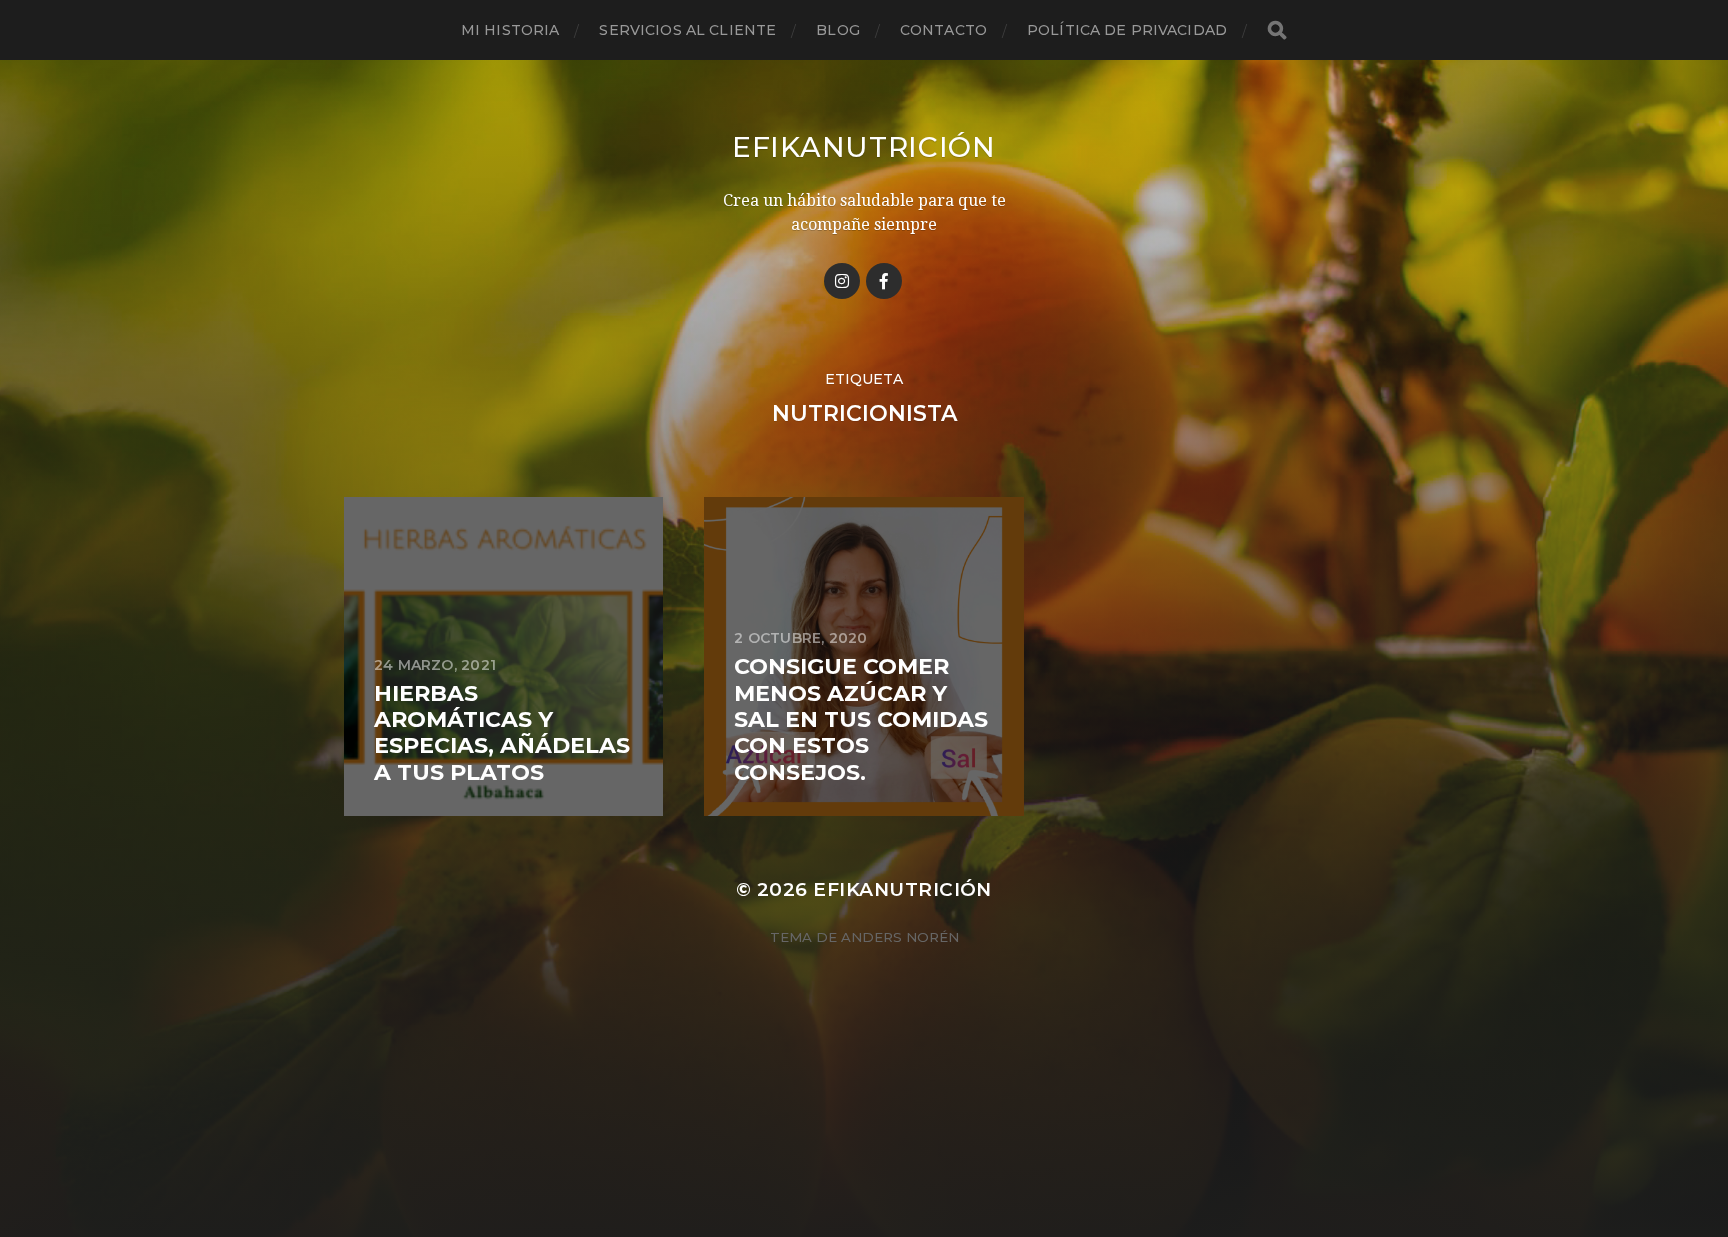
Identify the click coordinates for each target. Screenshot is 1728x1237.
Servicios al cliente (687, 30)
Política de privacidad (1127, 30)
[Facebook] (884, 281)
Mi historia (510, 30)
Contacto (943, 30)
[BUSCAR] (1277, 30)
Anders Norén (900, 937)
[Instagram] (842, 281)
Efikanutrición (864, 147)
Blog (838, 30)
